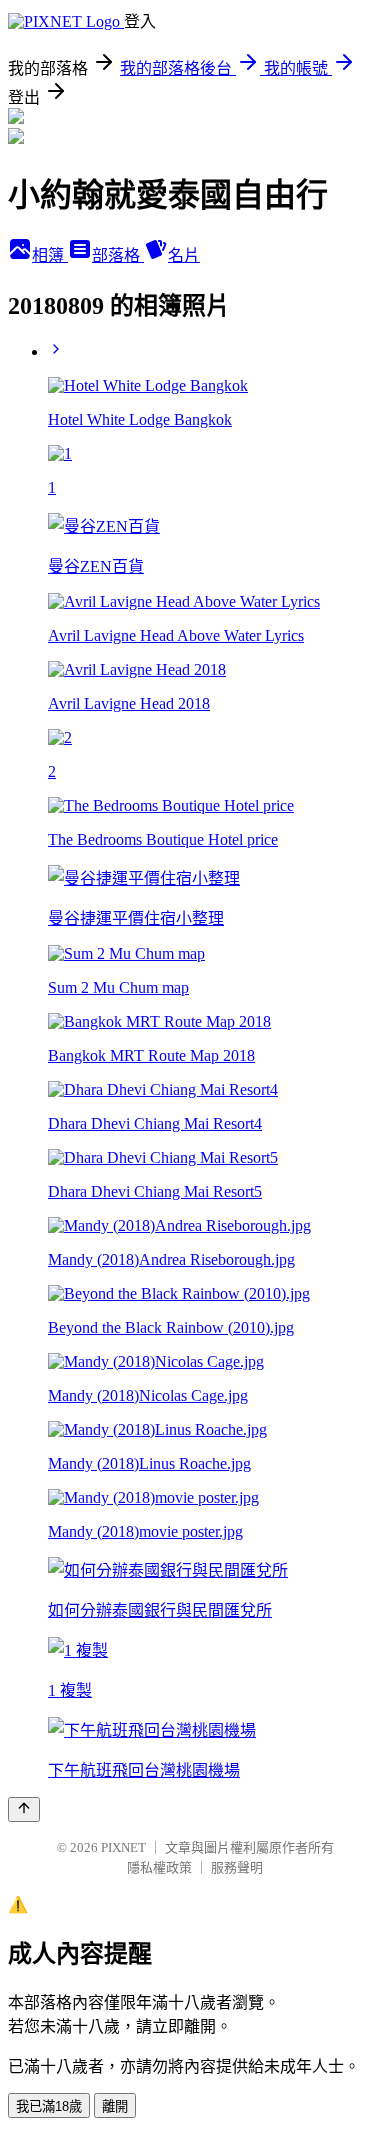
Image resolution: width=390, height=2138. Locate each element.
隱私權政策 (159, 1867)
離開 (115, 2106)
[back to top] (24, 1809)
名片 (184, 255)
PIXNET (123, 1847)
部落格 (118, 255)
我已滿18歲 (49, 2106)
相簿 (50, 255)
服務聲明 (237, 1867)
